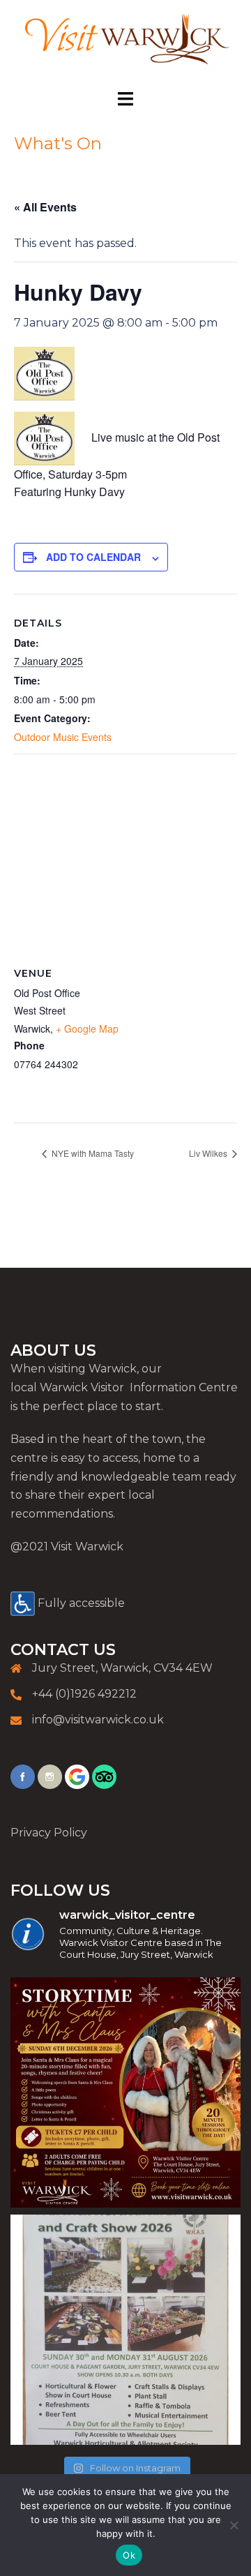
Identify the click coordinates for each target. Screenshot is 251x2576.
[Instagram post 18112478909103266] (125, 2330)
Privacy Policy (49, 1833)
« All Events (45, 207)
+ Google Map (87, 1028)
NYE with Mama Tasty (92, 1153)
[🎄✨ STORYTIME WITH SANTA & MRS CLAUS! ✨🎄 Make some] (125, 2092)
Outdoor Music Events (63, 737)
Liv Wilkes (209, 1153)
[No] (234, 2525)
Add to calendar (93, 557)
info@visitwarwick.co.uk (98, 1720)
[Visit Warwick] (125, 44)
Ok (129, 2555)
